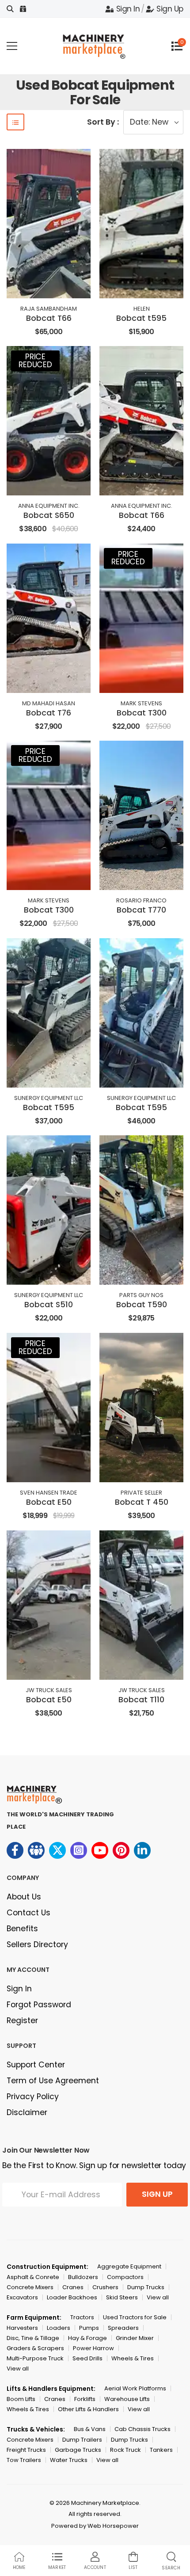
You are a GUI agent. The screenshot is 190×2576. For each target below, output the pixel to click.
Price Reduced (35, 361)
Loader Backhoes (72, 2297)
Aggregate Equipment (129, 2266)
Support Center (36, 2065)
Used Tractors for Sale (135, 2317)
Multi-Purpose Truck (35, 2358)
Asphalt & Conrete (33, 2277)
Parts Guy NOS (141, 1295)
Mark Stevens (141, 703)
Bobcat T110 (141, 1700)
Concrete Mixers (30, 2287)
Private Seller (141, 1493)
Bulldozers (83, 2277)
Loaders (59, 2328)
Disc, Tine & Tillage (33, 2338)
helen (142, 309)
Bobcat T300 (142, 713)
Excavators (22, 2297)
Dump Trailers (82, 2440)
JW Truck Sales (49, 1690)
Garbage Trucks (78, 2450)
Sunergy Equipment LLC (49, 1098)
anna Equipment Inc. (49, 506)
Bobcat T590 (142, 1305)
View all (158, 2297)
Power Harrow (93, 2348)
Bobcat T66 (49, 318)
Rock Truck (125, 2450)
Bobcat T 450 (142, 1502)
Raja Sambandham (49, 309)
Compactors (125, 2277)
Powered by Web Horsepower (95, 2526)
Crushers (105, 2287)
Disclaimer (27, 2112)
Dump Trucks (146, 2287)
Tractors (82, 2317)
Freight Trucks (26, 2450)
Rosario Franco (141, 900)
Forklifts (85, 2399)
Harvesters (22, 2328)
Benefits (22, 1929)
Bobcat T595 (49, 1107)
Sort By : (103, 122)
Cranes (73, 2287)
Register (22, 2020)
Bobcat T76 (49, 713)
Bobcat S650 (49, 515)
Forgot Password (39, 2005)
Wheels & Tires (133, 2358)
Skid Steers (122, 2297)
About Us (24, 1897)
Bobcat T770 (141, 910)
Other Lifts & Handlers (88, 2409)
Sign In (128, 9)
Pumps (89, 2328)
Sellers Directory (37, 1944)
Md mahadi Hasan (49, 703)
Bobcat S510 (49, 1305)
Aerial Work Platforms (135, 2388)
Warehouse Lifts (127, 2399)
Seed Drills (87, 2358)
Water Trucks (69, 2460)
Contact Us (28, 1913)
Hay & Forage (87, 2338)
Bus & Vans (90, 2429)
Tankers (161, 2450)
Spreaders (123, 2328)
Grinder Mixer (135, 2338)
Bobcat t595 (141, 318)
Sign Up (170, 9)
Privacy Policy (33, 2097)
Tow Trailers (24, 2460)
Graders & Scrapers (35, 2348)
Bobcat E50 (49, 1502)
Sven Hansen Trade (49, 1493)
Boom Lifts (21, 2399)
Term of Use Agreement (53, 2081)
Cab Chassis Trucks (142, 2429)
